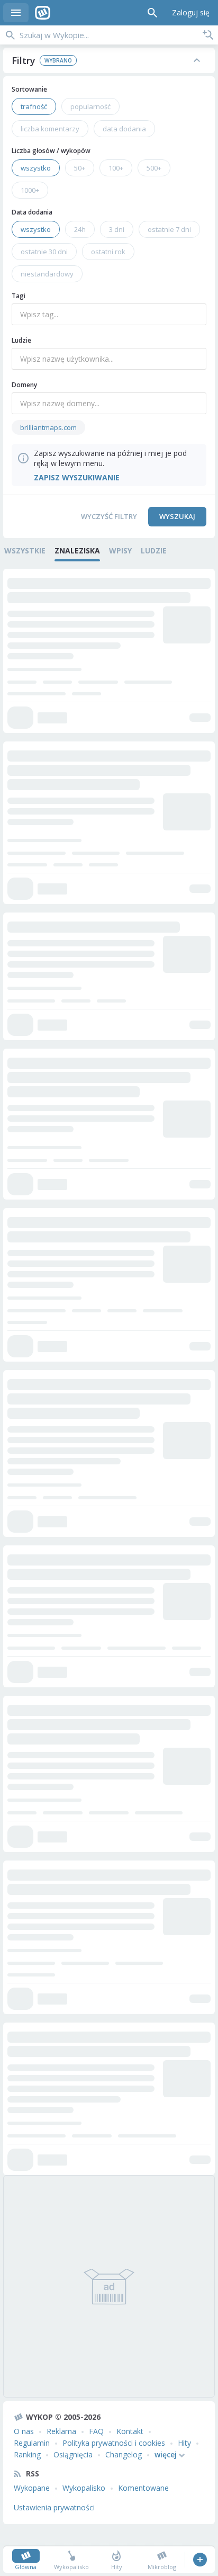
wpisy (120, 551)
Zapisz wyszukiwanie (208, 35)
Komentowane (143, 2488)
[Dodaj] (200, 2560)
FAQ (96, 2431)
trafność (34, 106)
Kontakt (130, 2431)
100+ (116, 168)
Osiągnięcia (73, 2454)
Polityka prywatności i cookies (114, 2443)
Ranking (27, 2454)
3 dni (117, 229)
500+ (154, 168)
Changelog (124, 2454)
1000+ (30, 190)
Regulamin (32, 2443)
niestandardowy (47, 274)
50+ (80, 168)
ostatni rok (108, 252)
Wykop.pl (43, 13)
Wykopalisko (84, 2488)
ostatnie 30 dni (44, 252)
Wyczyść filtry (109, 516)
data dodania (124, 129)
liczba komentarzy (50, 129)
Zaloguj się (191, 12)
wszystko (36, 168)
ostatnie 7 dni (169, 229)
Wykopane (32, 2488)
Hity (184, 2443)
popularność (90, 106)
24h (80, 229)
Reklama (61, 2431)
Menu (16, 13)
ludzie (154, 551)
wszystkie (25, 551)
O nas (24, 2431)
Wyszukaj (177, 516)
